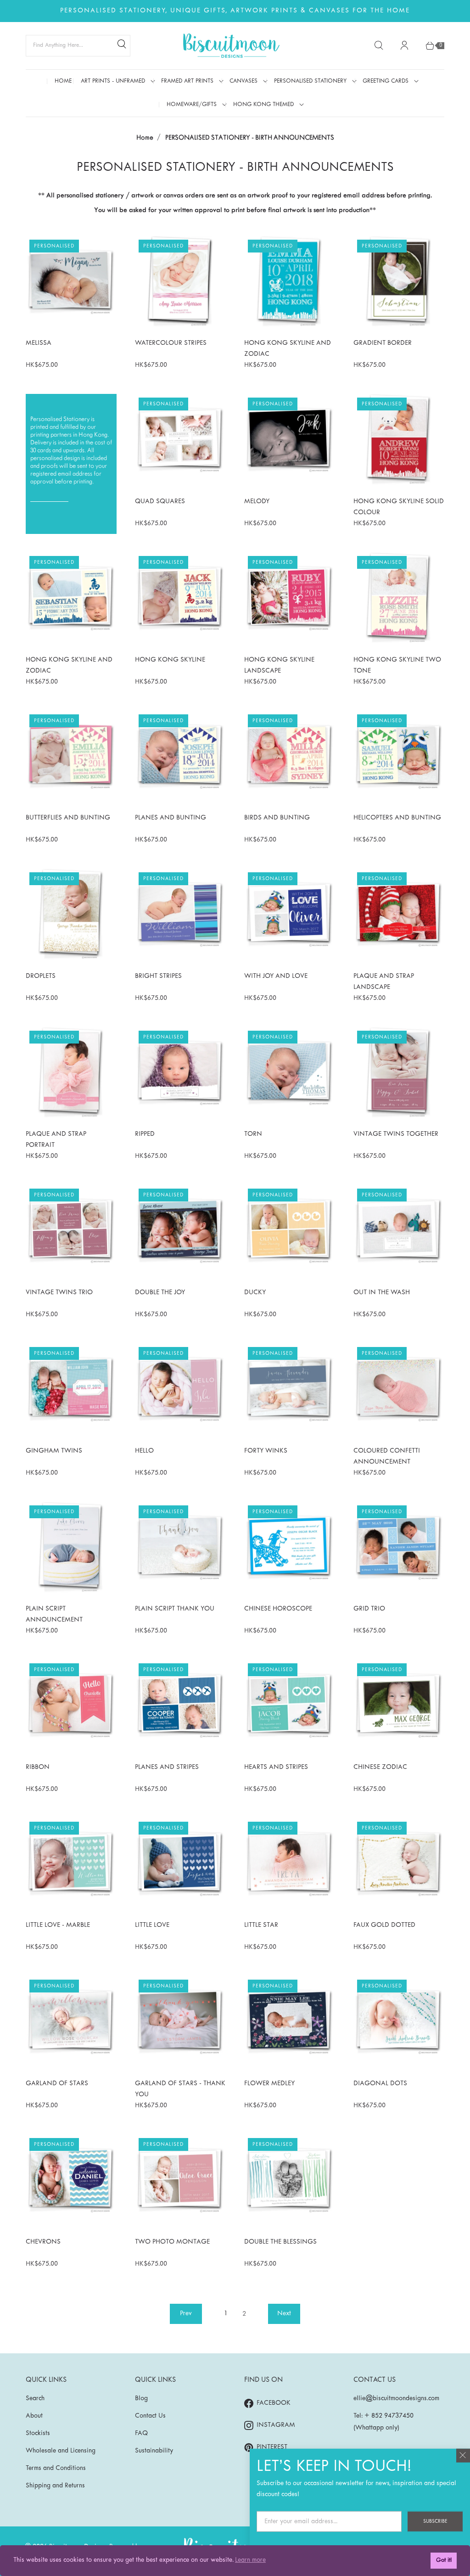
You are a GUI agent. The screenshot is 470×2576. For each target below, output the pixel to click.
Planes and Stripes (167, 1767)
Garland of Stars (57, 2084)
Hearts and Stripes (276, 1767)
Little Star (261, 1925)
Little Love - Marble (58, 1925)
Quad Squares (160, 502)
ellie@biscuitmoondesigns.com (396, 2399)
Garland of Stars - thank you (180, 2089)
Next (284, 2314)
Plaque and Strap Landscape (384, 982)
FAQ (141, 2433)
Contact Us (150, 2416)
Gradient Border (383, 343)
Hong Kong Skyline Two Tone (397, 665)
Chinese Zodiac (380, 1767)
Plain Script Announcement (54, 1614)
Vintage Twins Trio (59, 1293)
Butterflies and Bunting (68, 818)
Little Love (152, 1925)
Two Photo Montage (172, 2242)
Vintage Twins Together (396, 1134)
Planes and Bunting (171, 818)
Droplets (41, 976)
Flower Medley (269, 2084)
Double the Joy (160, 1293)
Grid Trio (369, 1609)
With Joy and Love (276, 976)
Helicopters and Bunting (397, 818)
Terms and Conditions (56, 2468)
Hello (144, 1451)
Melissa (39, 343)
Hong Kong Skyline (170, 660)
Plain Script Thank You (175, 1609)
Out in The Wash (382, 1293)
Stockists (38, 2433)
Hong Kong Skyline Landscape (279, 665)
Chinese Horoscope (278, 1609)
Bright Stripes (158, 976)
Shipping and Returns (55, 2486)
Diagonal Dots (380, 2084)
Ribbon (38, 1767)
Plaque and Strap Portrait (56, 1140)
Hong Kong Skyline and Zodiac (288, 349)
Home (145, 137)
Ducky (255, 1293)
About (34, 2416)
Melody (257, 502)
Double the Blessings (280, 2242)
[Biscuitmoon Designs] (231, 46)
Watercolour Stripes (171, 343)
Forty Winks (266, 1451)
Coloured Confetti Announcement (387, 1456)
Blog (141, 2399)
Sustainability (154, 2451)
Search (35, 2399)
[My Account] (404, 45)
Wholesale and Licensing (61, 2451)
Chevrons (43, 2242)
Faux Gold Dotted (384, 1925)
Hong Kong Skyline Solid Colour (399, 507)
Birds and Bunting (277, 818)
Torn (253, 1134)
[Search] (122, 45)
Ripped (145, 1134)
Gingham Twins (54, 1451)
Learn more (250, 2560)
